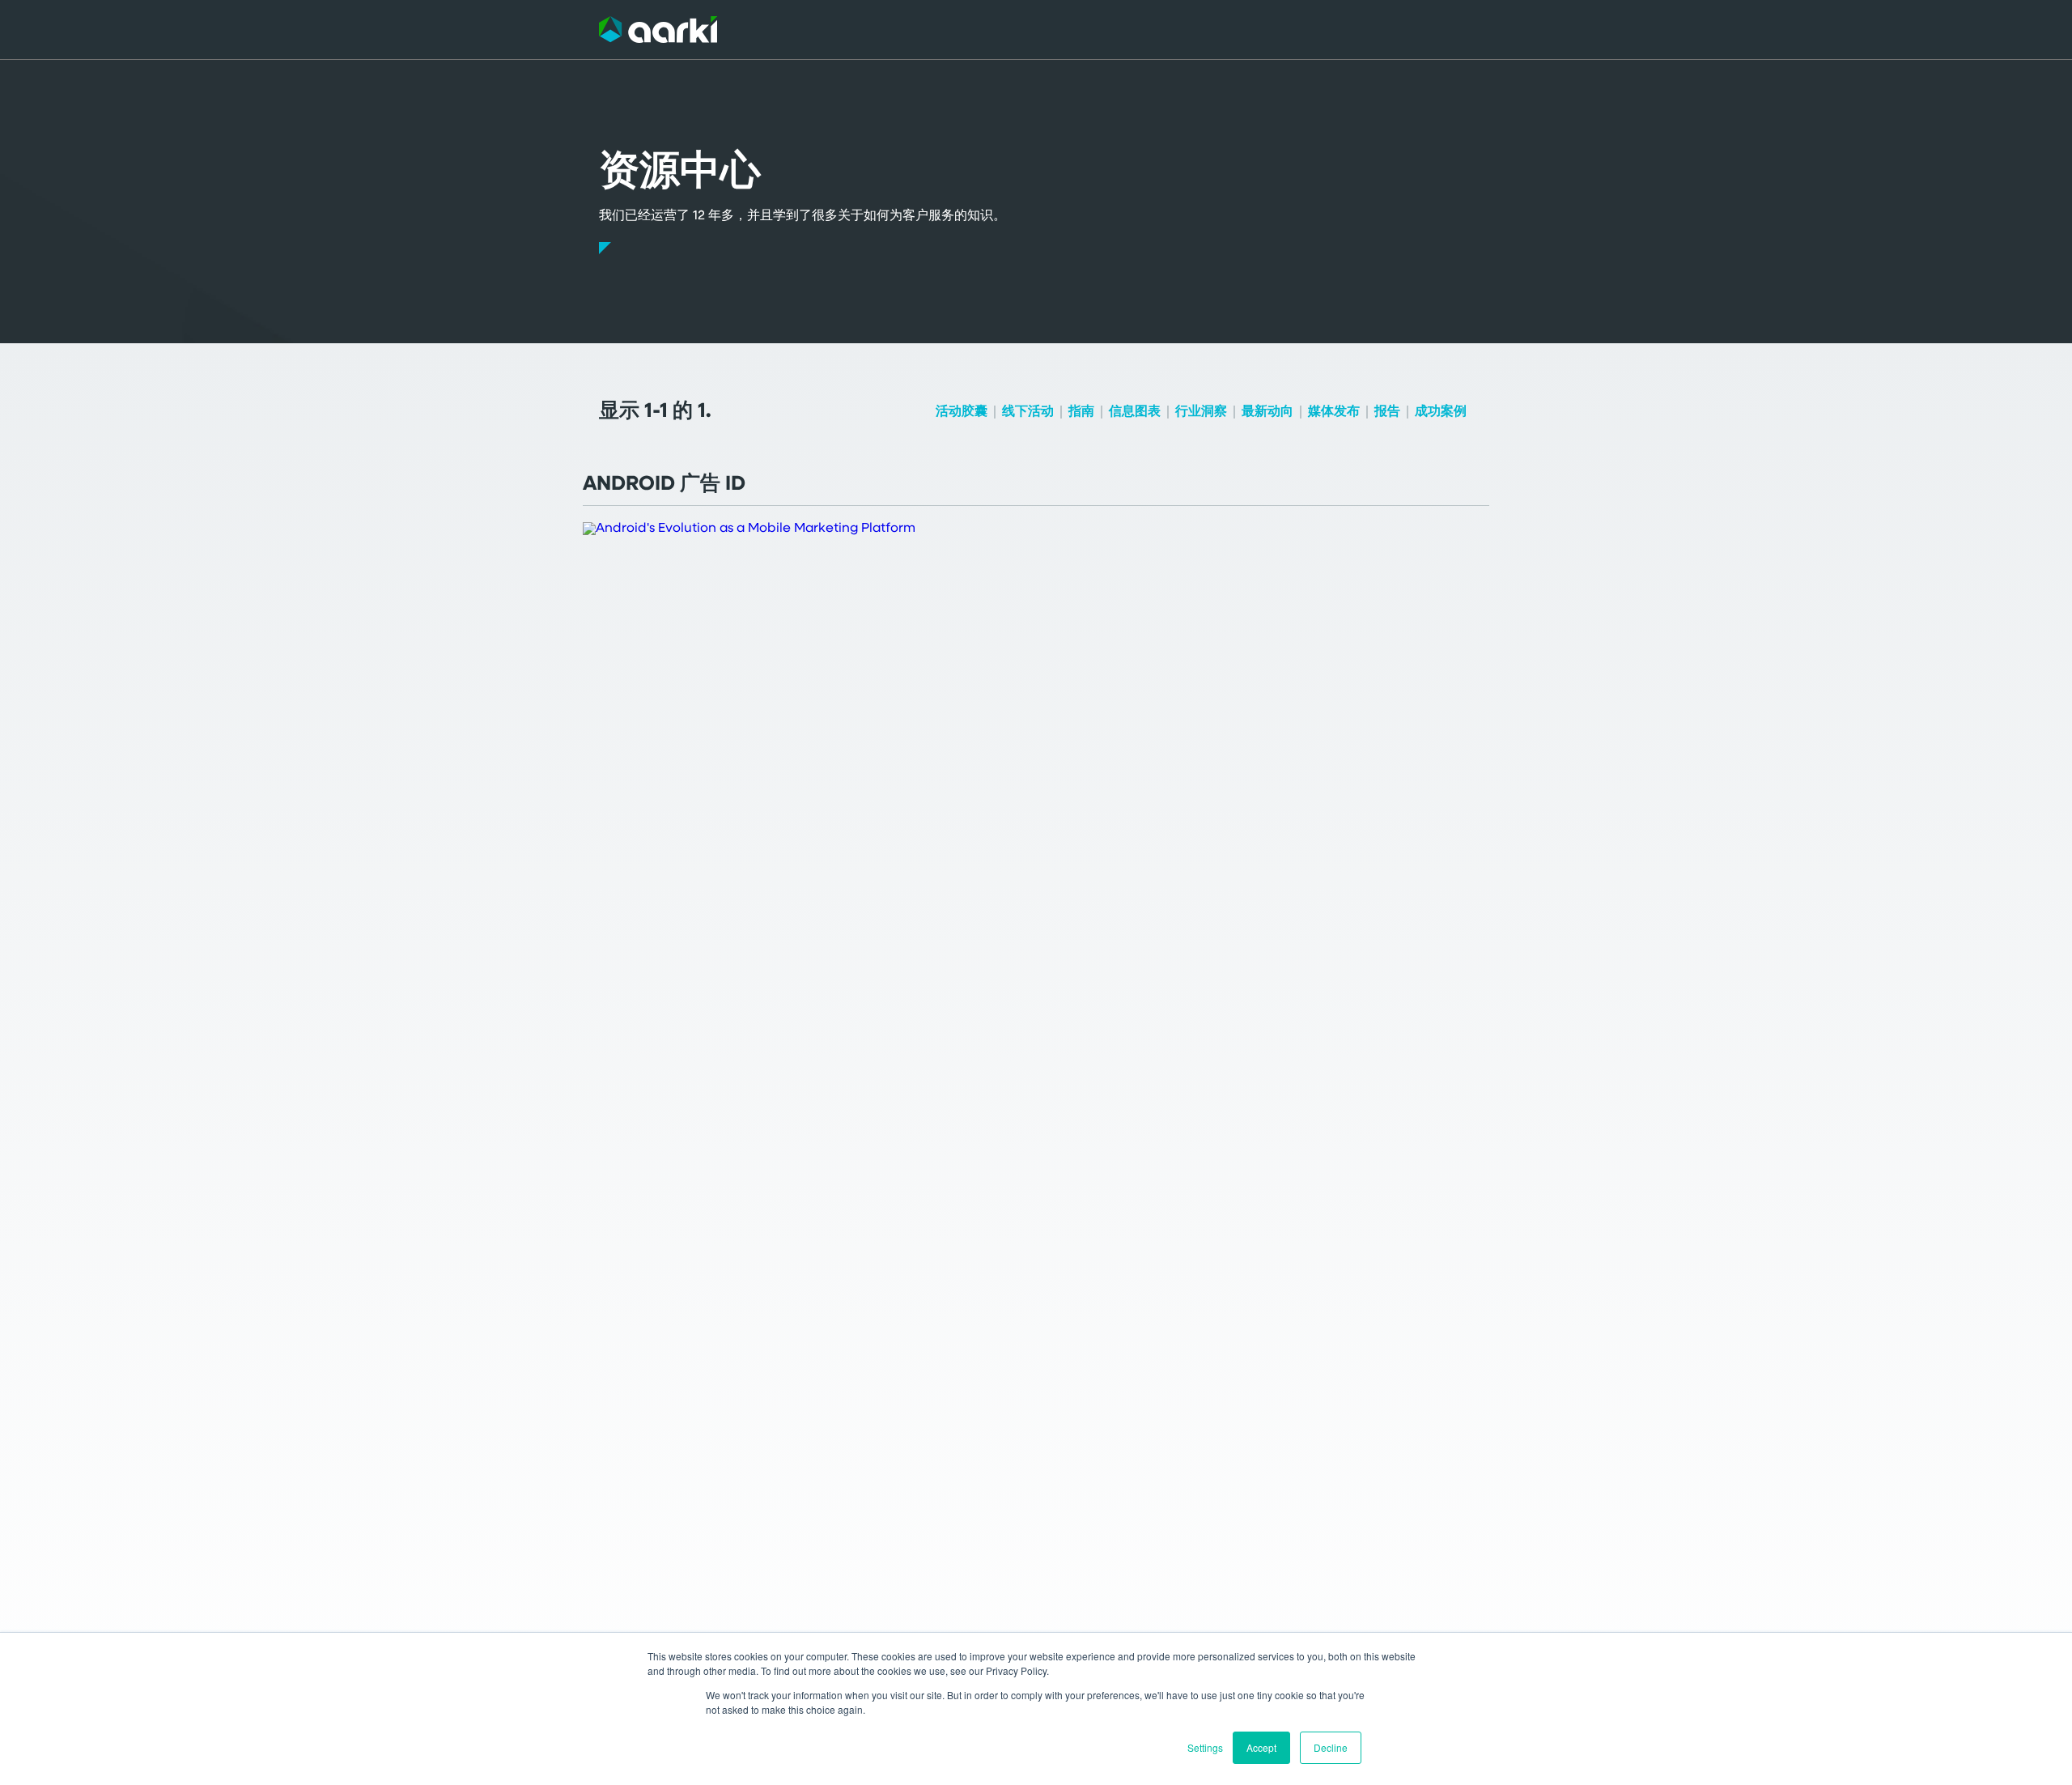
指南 (1081, 412)
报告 (1387, 412)
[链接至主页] (658, 30)
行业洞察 (1201, 412)
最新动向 (1267, 412)
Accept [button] (1261, 1747)
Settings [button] (1205, 1747)
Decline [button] (1331, 1747)
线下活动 (1028, 412)
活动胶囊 (962, 412)
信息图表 (1135, 412)
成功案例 (1441, 412)
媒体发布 (1334, 412)
